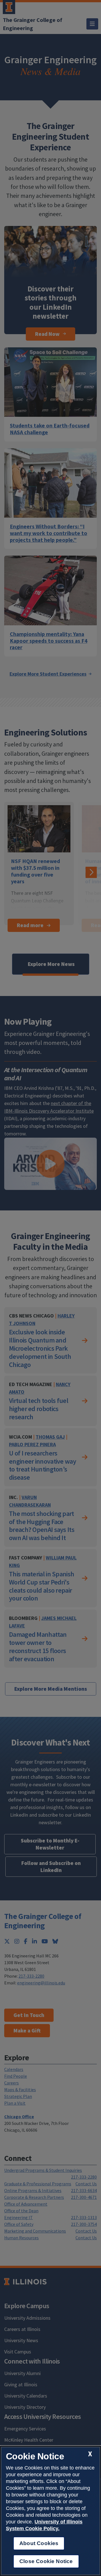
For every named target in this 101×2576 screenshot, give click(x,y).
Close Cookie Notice (46, 2561)
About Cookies (39, 2543)
